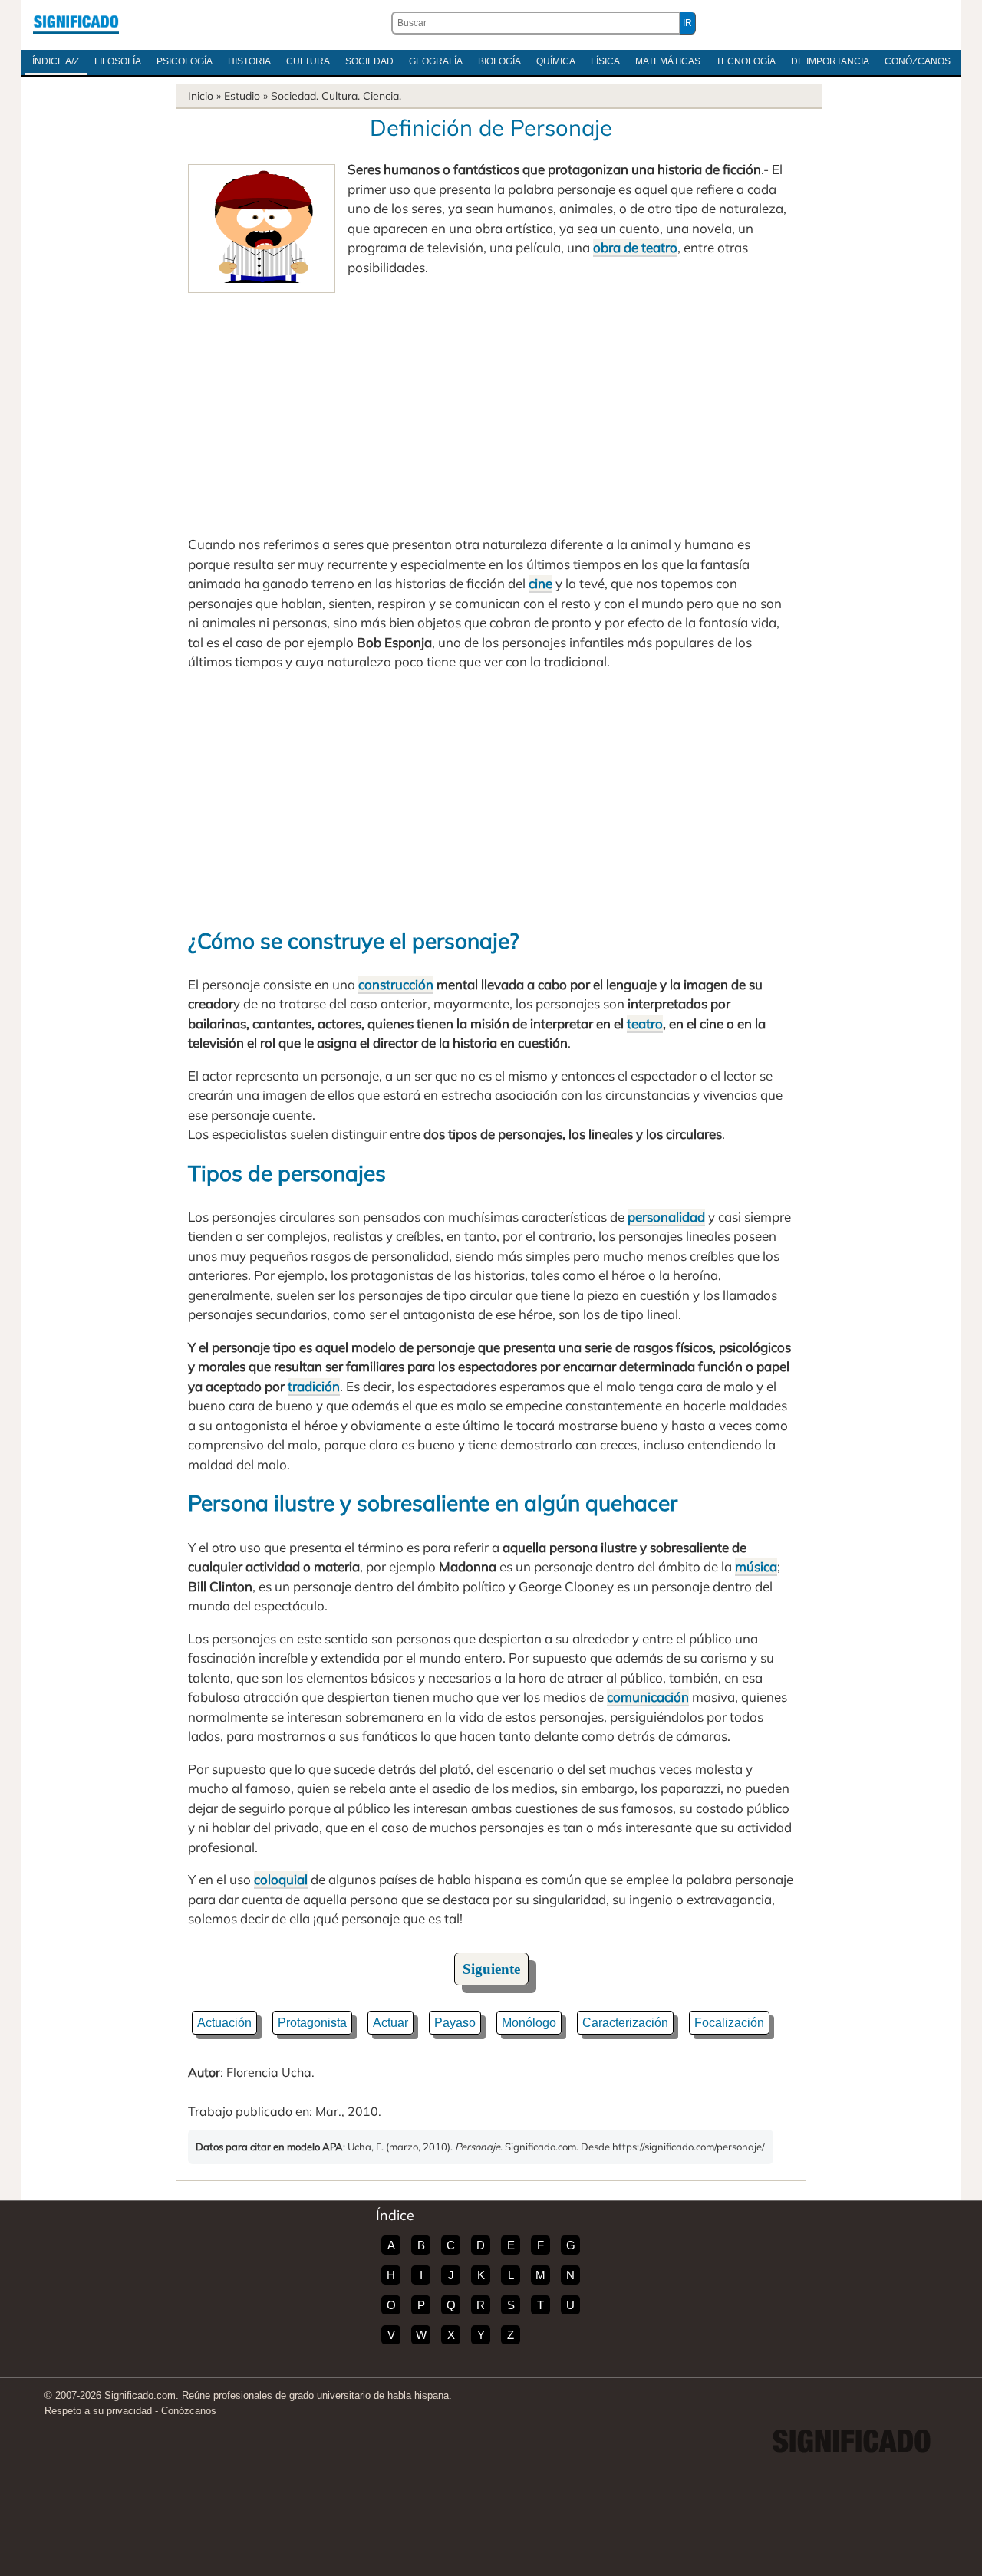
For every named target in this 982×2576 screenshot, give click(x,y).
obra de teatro (635, 247)
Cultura (308, 61)
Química (556, 61)
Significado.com (76, 23)
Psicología (185, 61)
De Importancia (830, 61)
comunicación (648, 1697)
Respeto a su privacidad (98, 2411)
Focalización (729, 2023)
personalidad (666, 1217)
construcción (396, 984)
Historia (249, 61)
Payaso (455, 2023)
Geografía (436, 61)
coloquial (281, 1879)
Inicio (201, 96)
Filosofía (118, 61)
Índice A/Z (56, 61)
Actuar (390, 2023)
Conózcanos (918, 61)
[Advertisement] (491, 408)
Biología (499, 61)
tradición (314, 1386)
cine (540, 583)
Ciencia (381, 96)
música (756, 1566)
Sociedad (369, 61)
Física (605, 61)
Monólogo (529, 2023)
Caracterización (625, 2023)
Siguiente (491, 1969)
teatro (645, 1023)
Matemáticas (668, 61)
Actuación (224, 2023)
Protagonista (312, 2023)
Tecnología (746, 61)
